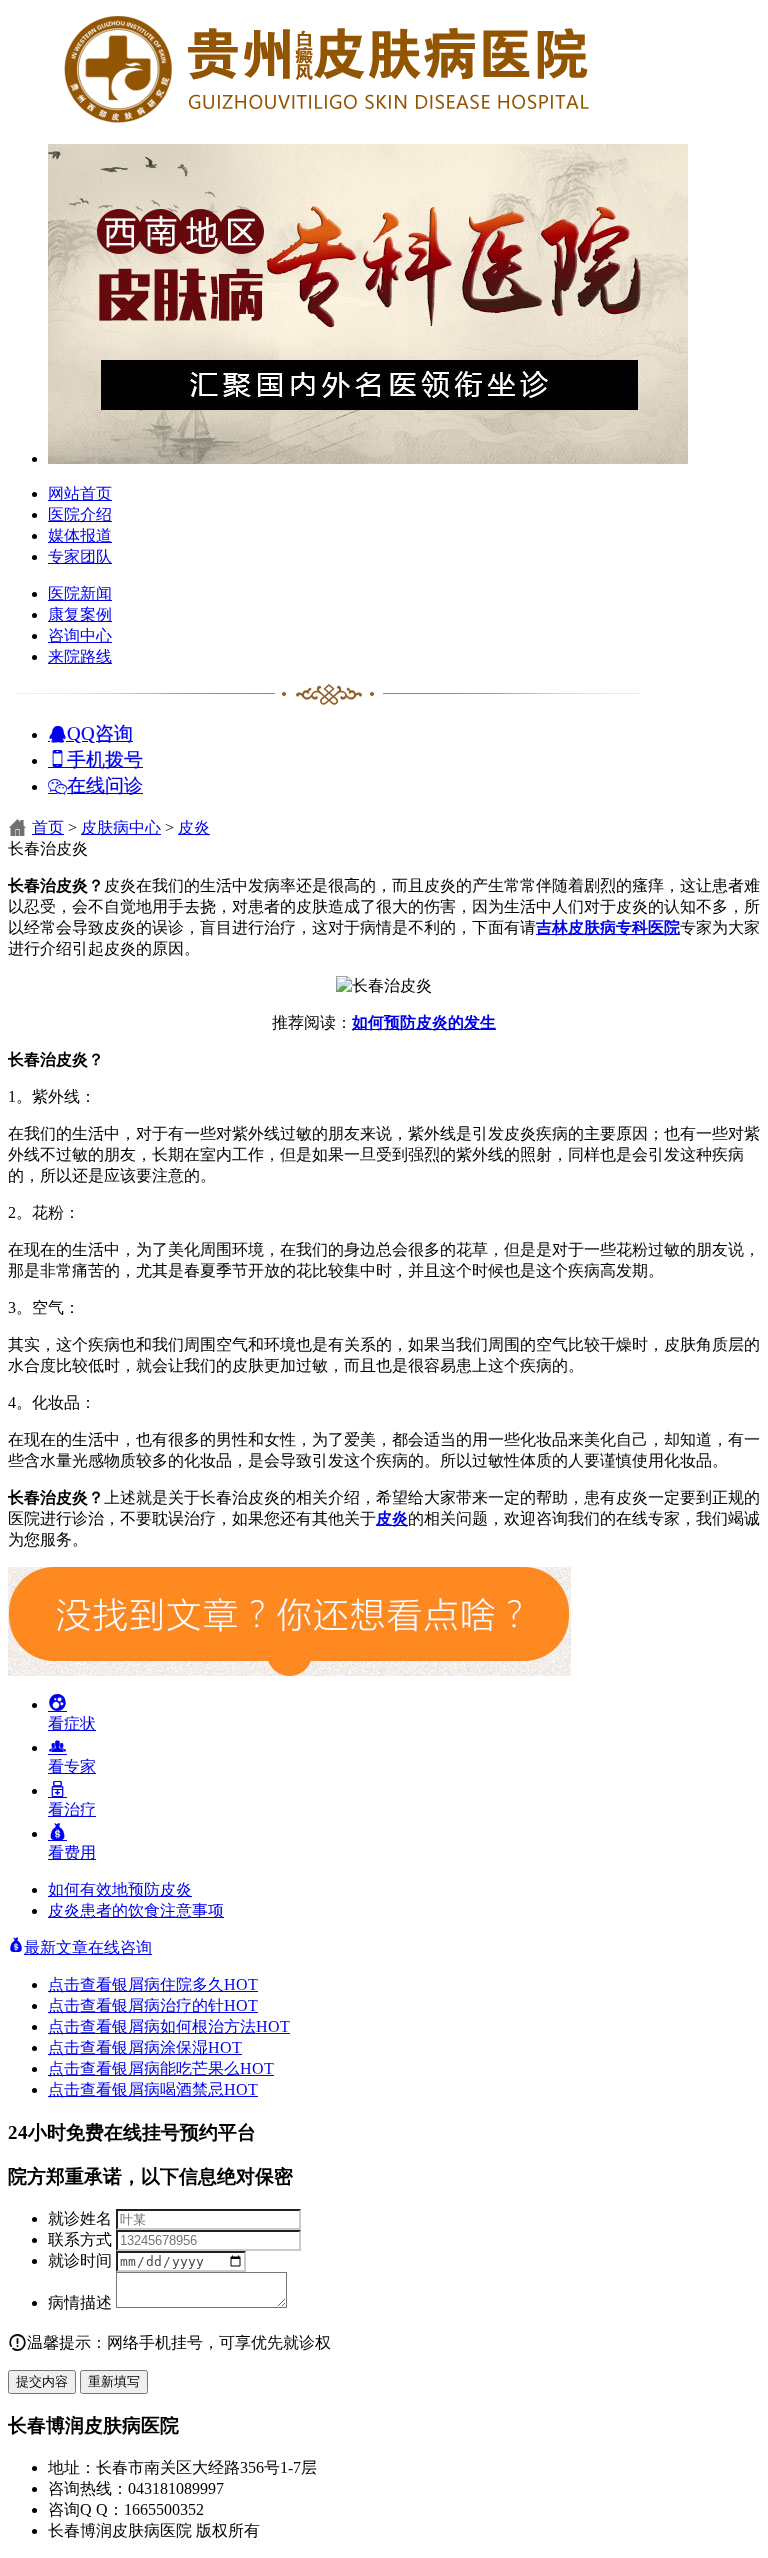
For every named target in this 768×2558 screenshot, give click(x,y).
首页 (48, 827)
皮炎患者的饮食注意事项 (136, 1910)
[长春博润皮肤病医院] (328, 122)
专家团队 (80, 556)
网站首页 (80, 493)
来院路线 (80, 656)
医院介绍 (80, 514)
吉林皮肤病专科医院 (608, 927)
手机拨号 (105, 758)
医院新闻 (80, 593)
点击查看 (80, 1984)
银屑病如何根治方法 (201, 2026)
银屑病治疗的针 (185, 2005)
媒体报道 (80, 535)
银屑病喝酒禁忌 (185, 2089)
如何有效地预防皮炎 (120, 1889)
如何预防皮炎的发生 (424, 1022)
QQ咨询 (100, 732)
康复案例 (80, 614)
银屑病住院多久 (185, 1984)
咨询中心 (80, 635)
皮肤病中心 (121, 827)
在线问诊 (105, 784)
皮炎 (194, 827)
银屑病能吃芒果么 (193, 2068)
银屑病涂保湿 (177, 2047)
